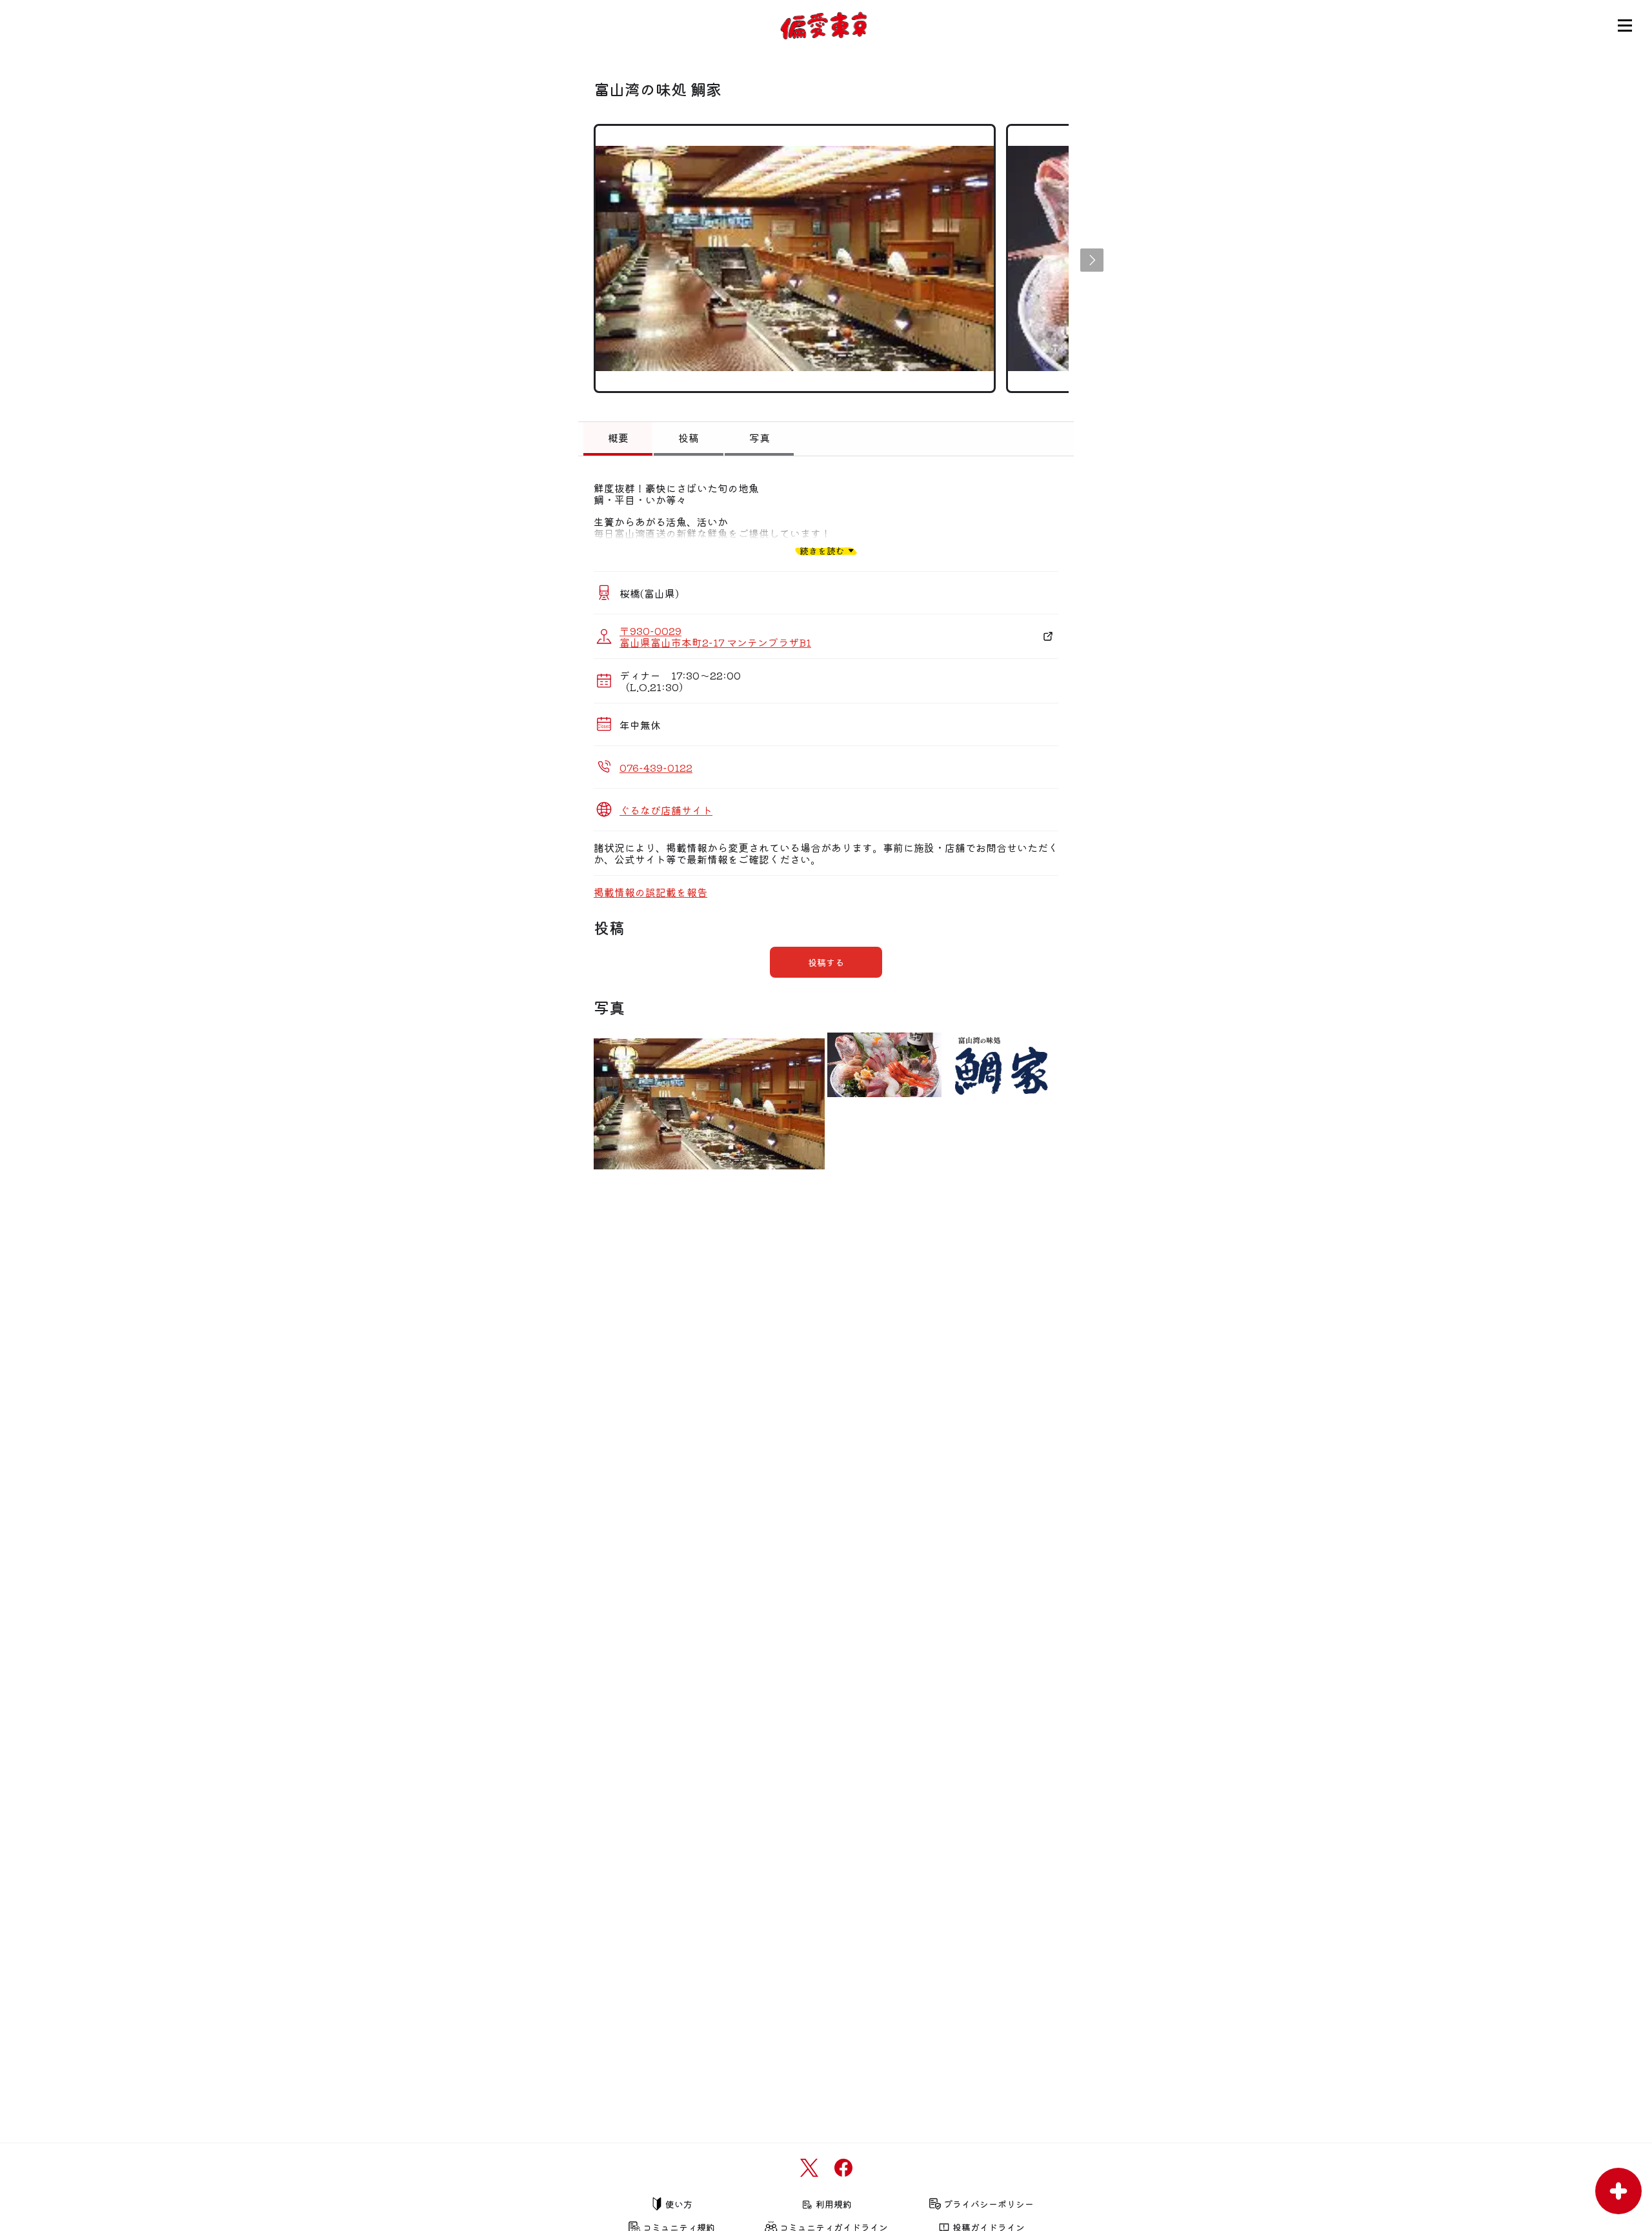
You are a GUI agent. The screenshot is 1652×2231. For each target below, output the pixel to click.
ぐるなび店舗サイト (666, 810)
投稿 (689, 438)
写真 (760, 438)
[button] (1092, 260)
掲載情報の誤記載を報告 (650, 892)
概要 (618, 438)
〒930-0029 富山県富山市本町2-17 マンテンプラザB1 (715, 636)
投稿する (826, 962)
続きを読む (822, 550)
